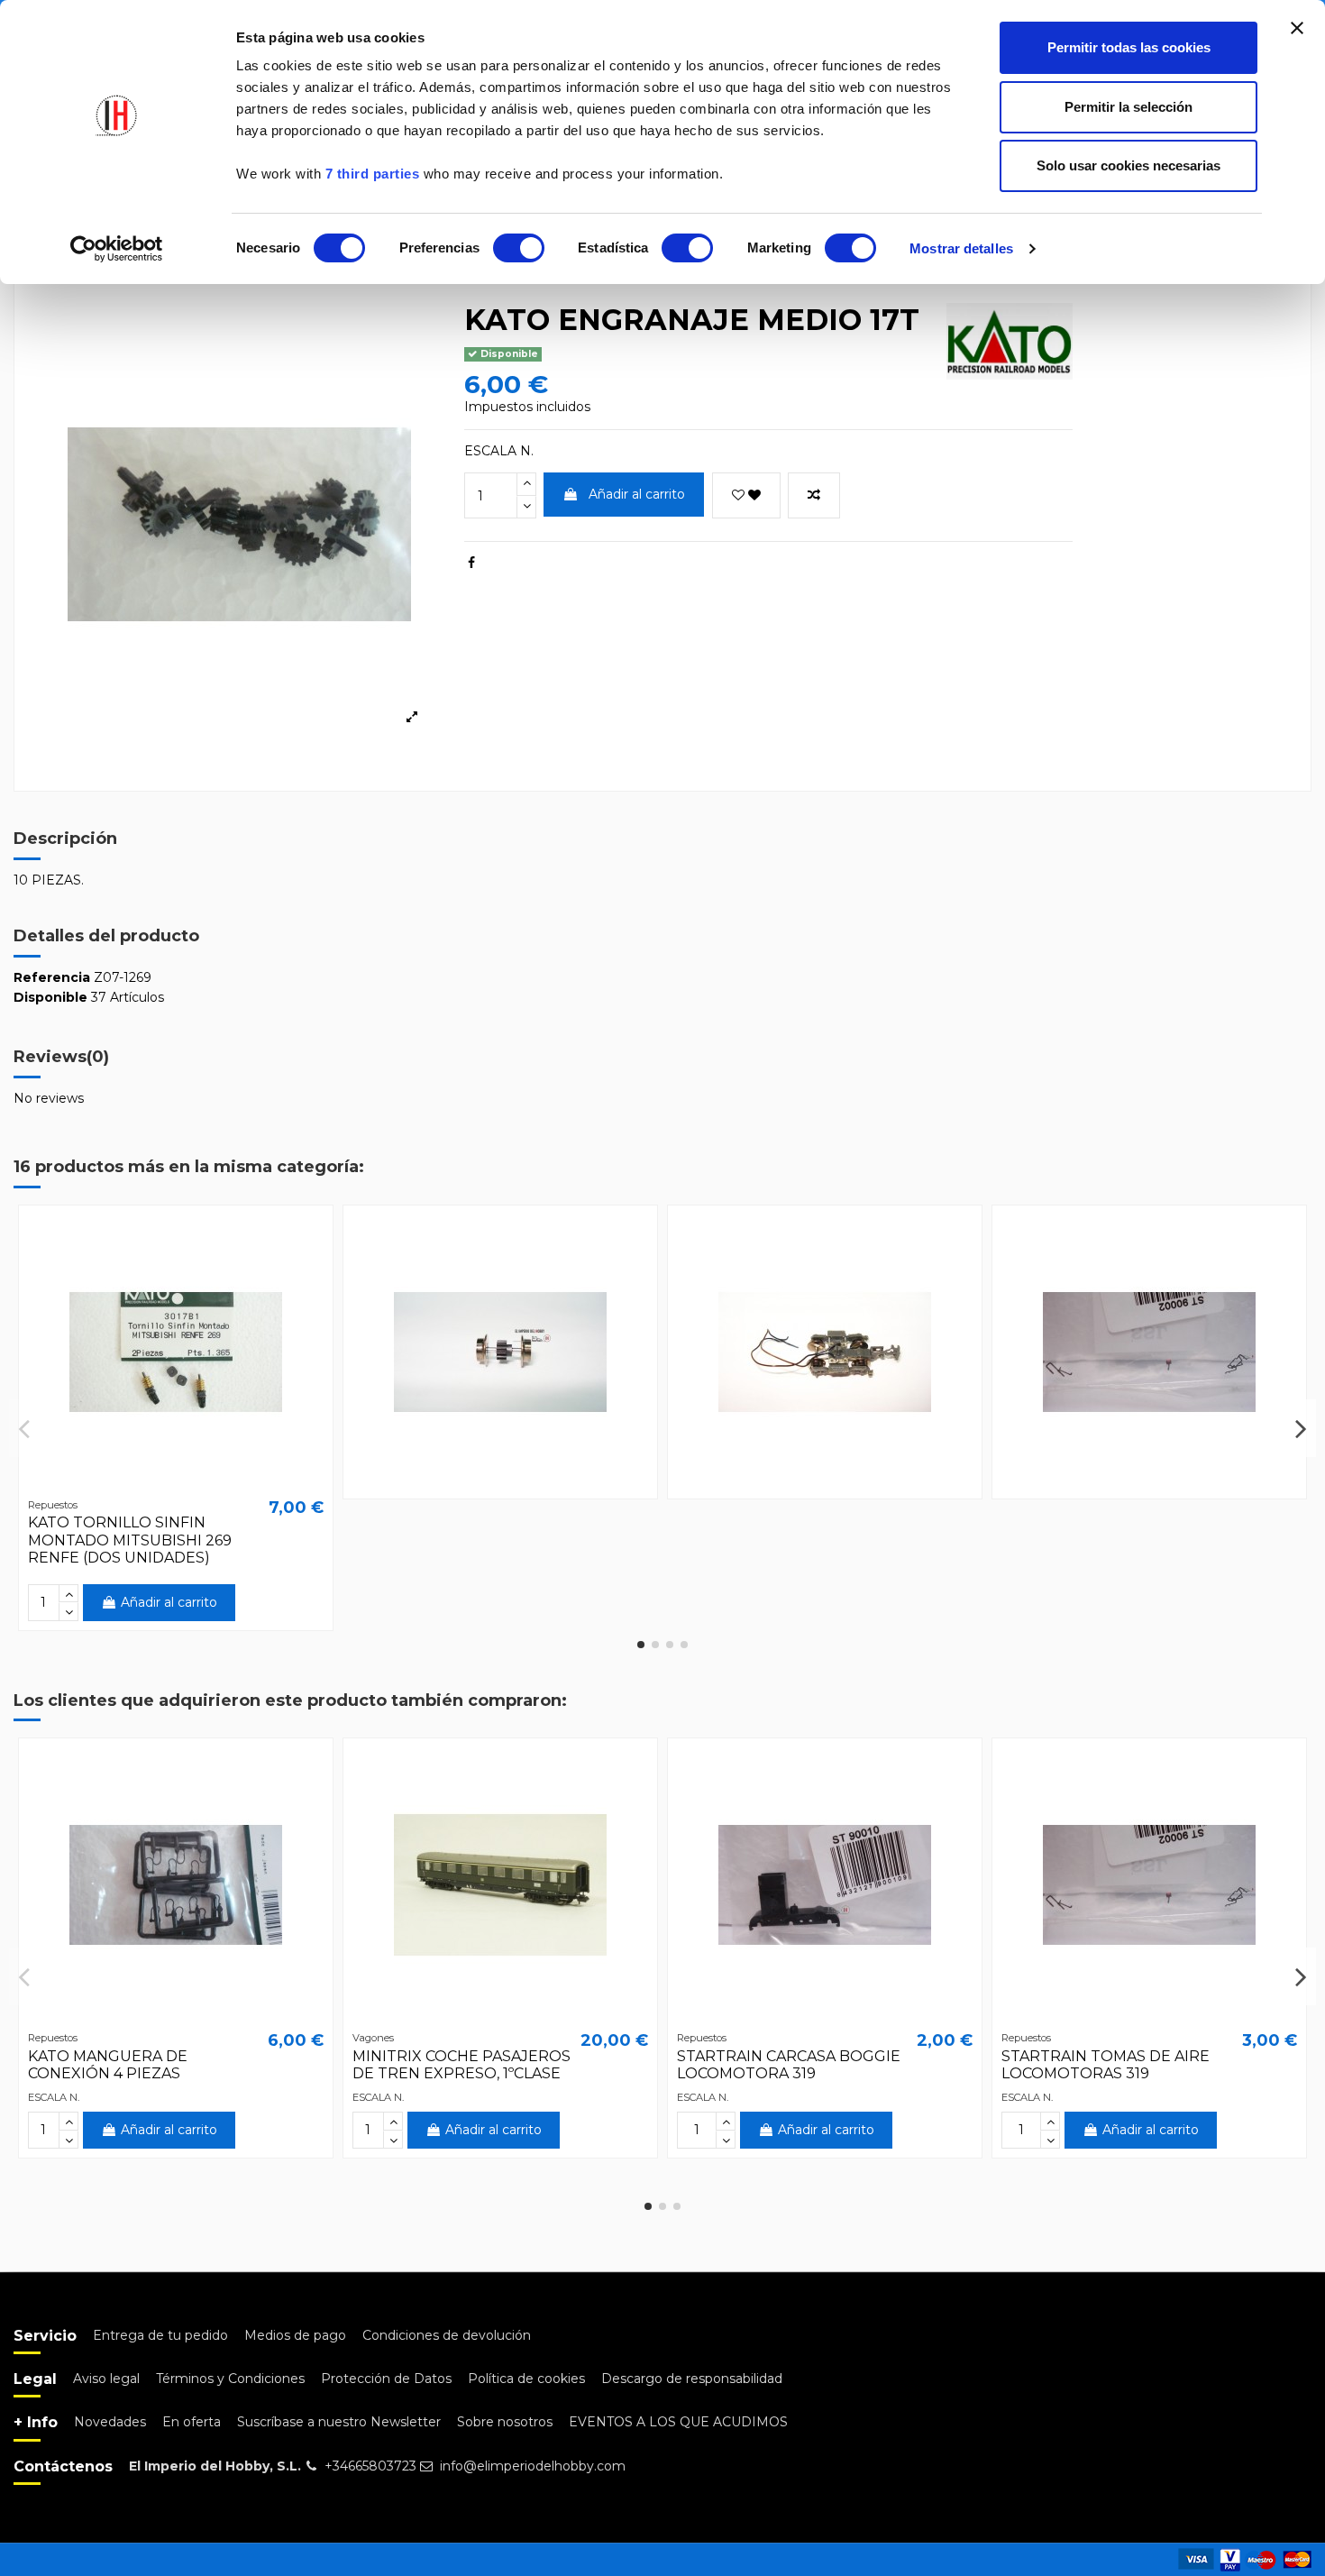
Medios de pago (295, 2335)
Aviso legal (106, 2379)
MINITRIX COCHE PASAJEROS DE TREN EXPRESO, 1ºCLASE (461, 2065)
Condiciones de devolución (447, 2335)
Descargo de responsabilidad (692, 2379)
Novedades (110, 2422)
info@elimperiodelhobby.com (533, 2466)
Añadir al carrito (637, 494)
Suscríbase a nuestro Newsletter (339, 2422)
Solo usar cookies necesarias (1129, 165)
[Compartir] (471, 563)
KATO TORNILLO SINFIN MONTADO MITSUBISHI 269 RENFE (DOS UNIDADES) (130, 1540)
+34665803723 (370, 2466)
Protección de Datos (386, 2379)
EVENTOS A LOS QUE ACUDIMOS (678, 2422)
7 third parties (373, 174)
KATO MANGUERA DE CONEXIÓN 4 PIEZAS (108, 2065)
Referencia (52, 977)
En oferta (192, 2422)
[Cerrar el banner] (1297, 28)
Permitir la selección (1129, 107)
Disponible (50, 997)
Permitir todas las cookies (1129, 47)
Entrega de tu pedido (160, 2335)
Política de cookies (526, 2379)
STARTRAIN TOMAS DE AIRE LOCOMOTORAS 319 (1106, 2065)
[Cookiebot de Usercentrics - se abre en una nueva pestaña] (117, 249)
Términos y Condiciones (230, 2379)
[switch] (519, 248)
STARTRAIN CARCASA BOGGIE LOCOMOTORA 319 (789, 2065)
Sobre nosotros (505, 2422)
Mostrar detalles (961, 248)
